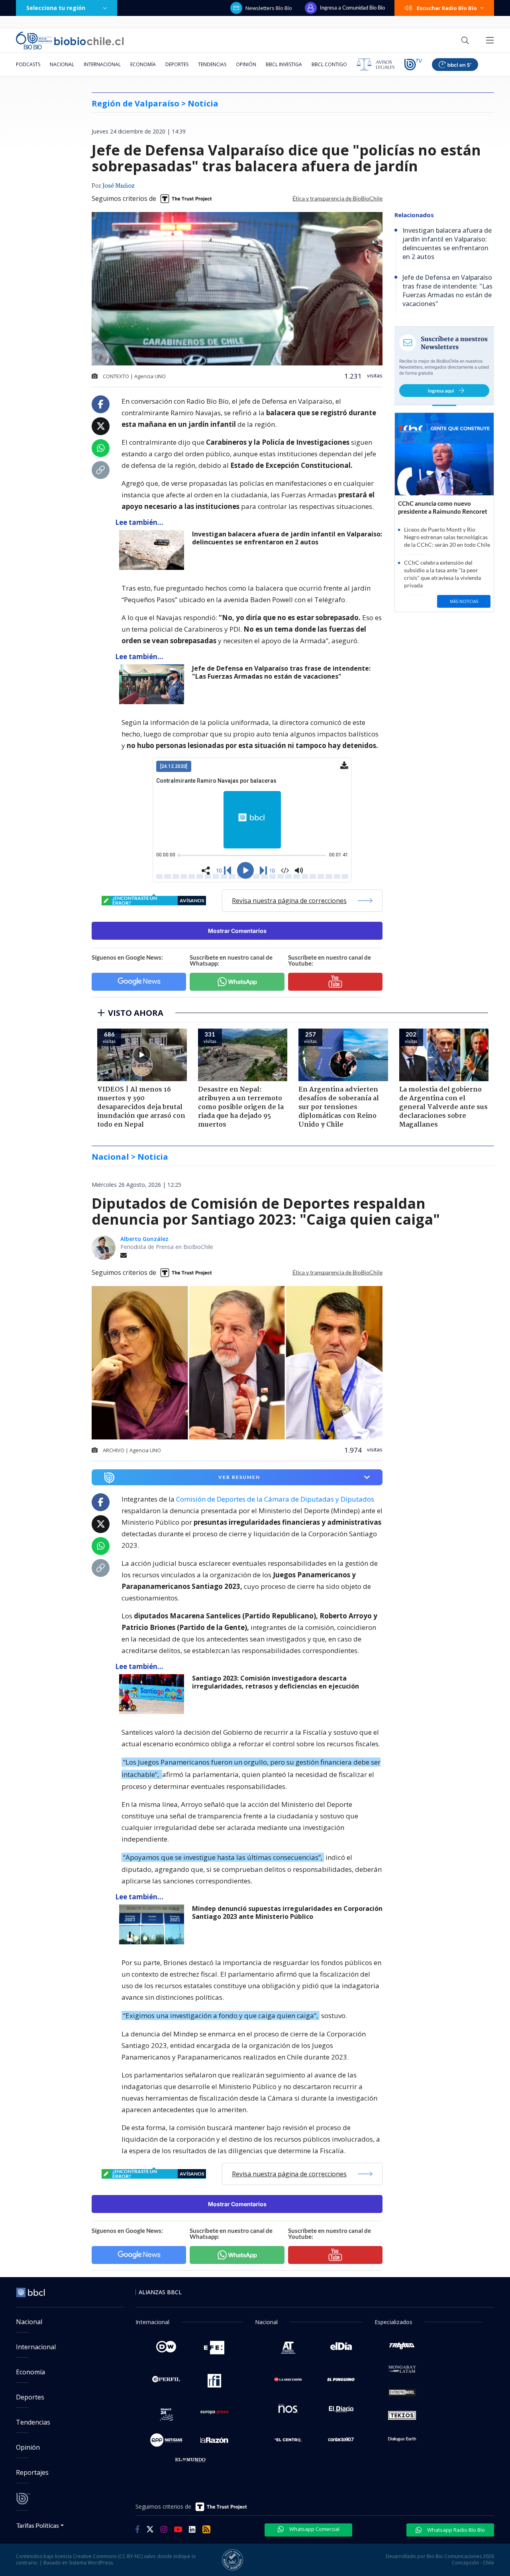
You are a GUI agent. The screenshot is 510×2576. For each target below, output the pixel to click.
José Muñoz (119, 186)
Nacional (62, 64)
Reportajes (32, 2472)
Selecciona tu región (56, 8)
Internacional (102, 64)
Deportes (177, 64)
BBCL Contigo (329, 64)
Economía (143, 64)
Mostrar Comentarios (237, 931)
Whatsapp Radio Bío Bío (455, 2530)
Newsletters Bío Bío (269, 8)
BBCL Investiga (284, 64)
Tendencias (212, 64)
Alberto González (144, 1239)
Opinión (246, 64)
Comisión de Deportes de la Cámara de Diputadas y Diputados (274, 1499)
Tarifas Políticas (38, 2525)
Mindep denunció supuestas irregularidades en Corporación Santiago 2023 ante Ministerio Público (287, 1913)
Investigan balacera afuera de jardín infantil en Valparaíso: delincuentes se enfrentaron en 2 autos (287, 538)
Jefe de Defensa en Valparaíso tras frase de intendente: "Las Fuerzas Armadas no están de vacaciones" (281, 672)
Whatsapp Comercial (314, 2529)
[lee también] (154, 1694)
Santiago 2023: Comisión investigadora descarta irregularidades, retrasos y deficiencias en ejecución (276, 1682)
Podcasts (28, 64)
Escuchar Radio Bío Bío (447, 8)
